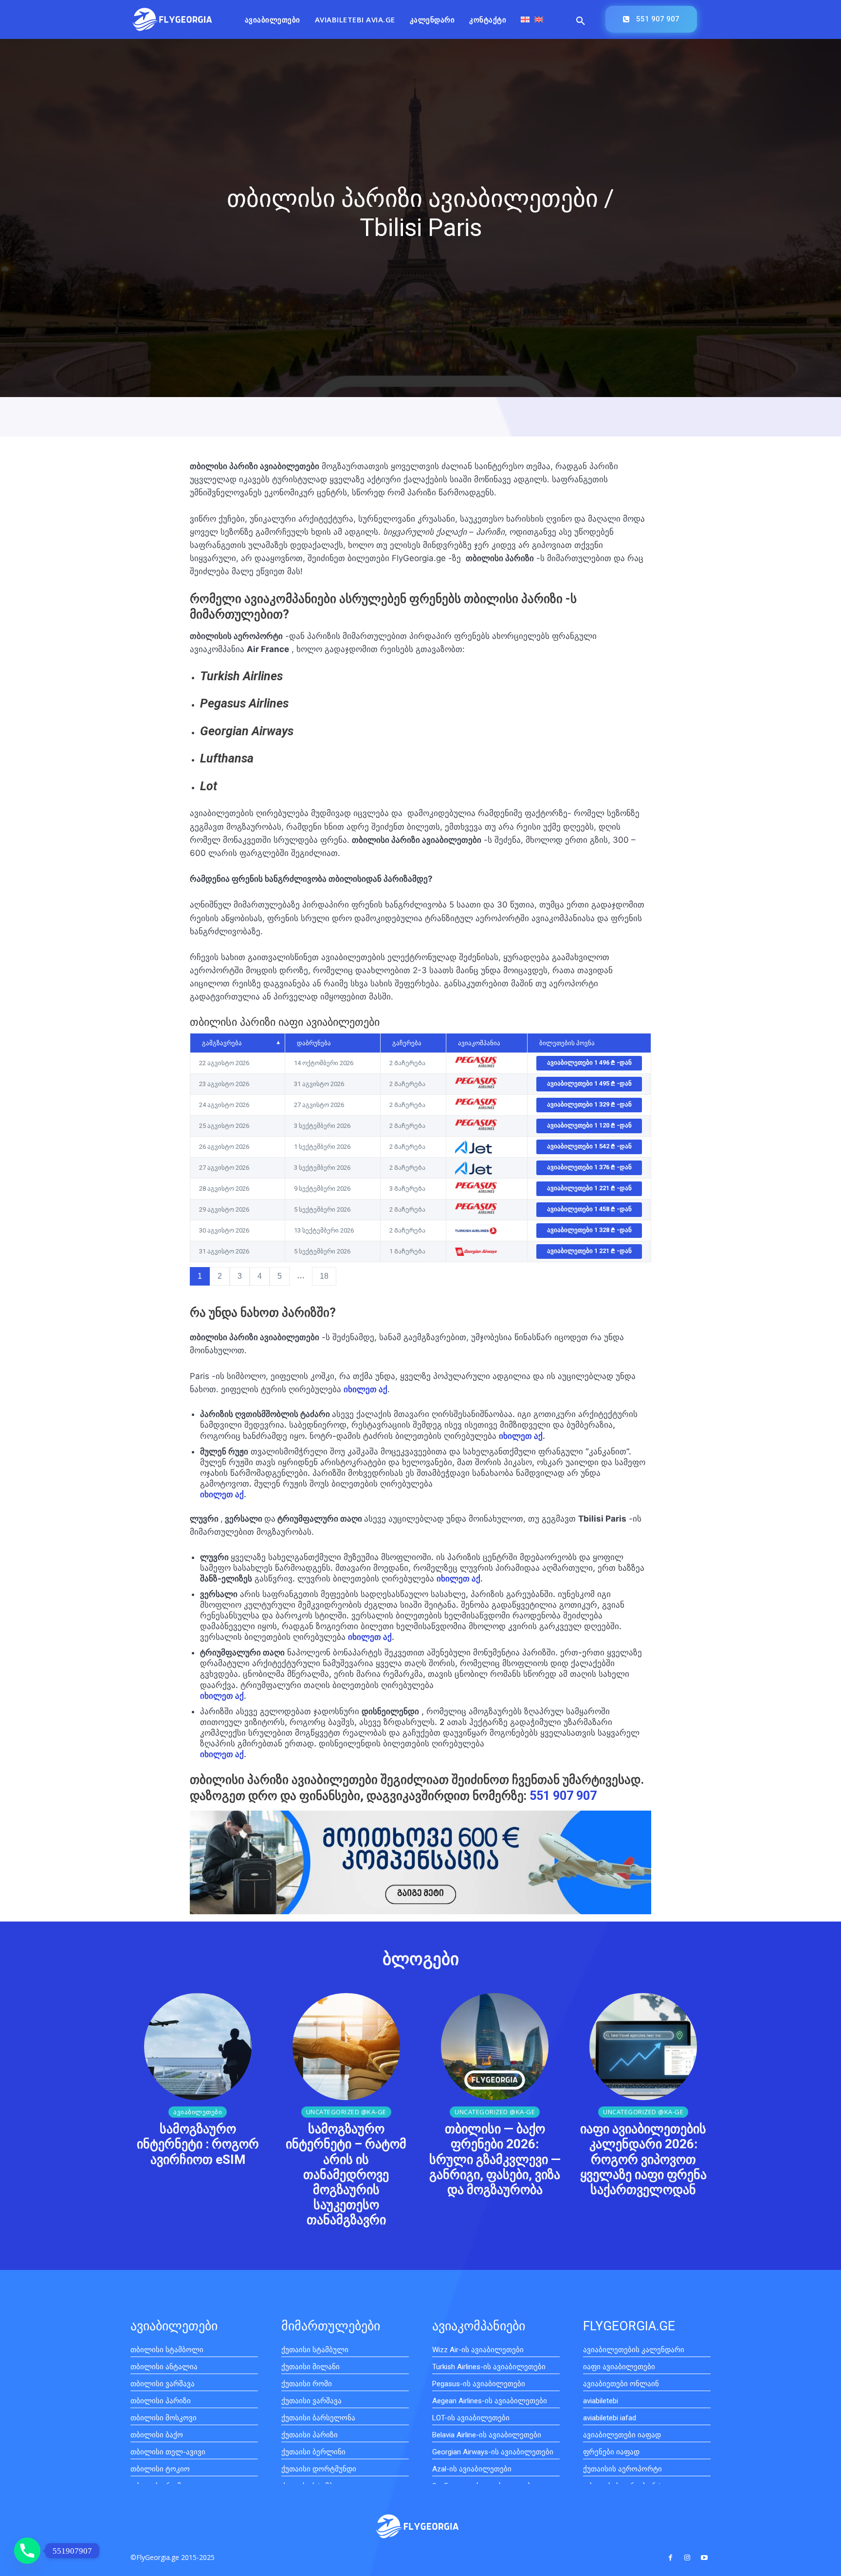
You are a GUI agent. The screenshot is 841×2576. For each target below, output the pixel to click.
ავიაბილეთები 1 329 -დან (589, 1104)
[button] (581, 21)
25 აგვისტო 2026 (224, 1126)
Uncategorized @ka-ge (346, 2112)
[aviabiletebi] (172, 19)
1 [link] (200, 1276)
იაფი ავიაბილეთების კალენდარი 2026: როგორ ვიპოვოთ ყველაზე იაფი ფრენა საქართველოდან (643, 2159)
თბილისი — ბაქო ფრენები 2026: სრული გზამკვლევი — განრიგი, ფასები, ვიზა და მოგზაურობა (495, 2159)
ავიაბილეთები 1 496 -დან (589, 1062)
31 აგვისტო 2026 (224, 1251)
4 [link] (260, 1276)
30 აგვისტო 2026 (224, 1230)
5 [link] (280, 1276)
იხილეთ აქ (521, 1436)
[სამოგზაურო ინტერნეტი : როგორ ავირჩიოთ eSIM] (198, 2047)
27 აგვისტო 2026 (224, 1168)
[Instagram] (687, 2558)
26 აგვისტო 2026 (224, 1147)
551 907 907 (563, 1796)
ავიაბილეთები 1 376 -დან (589, 1167)
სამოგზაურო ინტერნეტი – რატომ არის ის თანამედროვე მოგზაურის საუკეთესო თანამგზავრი (346, 2174)
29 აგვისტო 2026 (224, 1209)
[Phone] (27, 2551)
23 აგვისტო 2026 (224, 1084)
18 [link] (324, 1276)
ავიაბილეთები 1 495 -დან (589, 1083)
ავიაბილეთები (198, 2112)
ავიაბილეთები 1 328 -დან (589, 1230)
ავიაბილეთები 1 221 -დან (589, 1188)
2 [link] (220, 1276)
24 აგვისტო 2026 (224, 1105)
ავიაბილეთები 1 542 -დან (589, 1146)
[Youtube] (704, 2558)
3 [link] (240, 1276)
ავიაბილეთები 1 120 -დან (589, 1125)
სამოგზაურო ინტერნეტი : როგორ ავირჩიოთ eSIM (198, 2144)
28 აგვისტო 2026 (224, 1188)
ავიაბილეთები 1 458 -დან (589, 1209)
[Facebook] (670, 2558)
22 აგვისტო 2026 (224, 1063)
